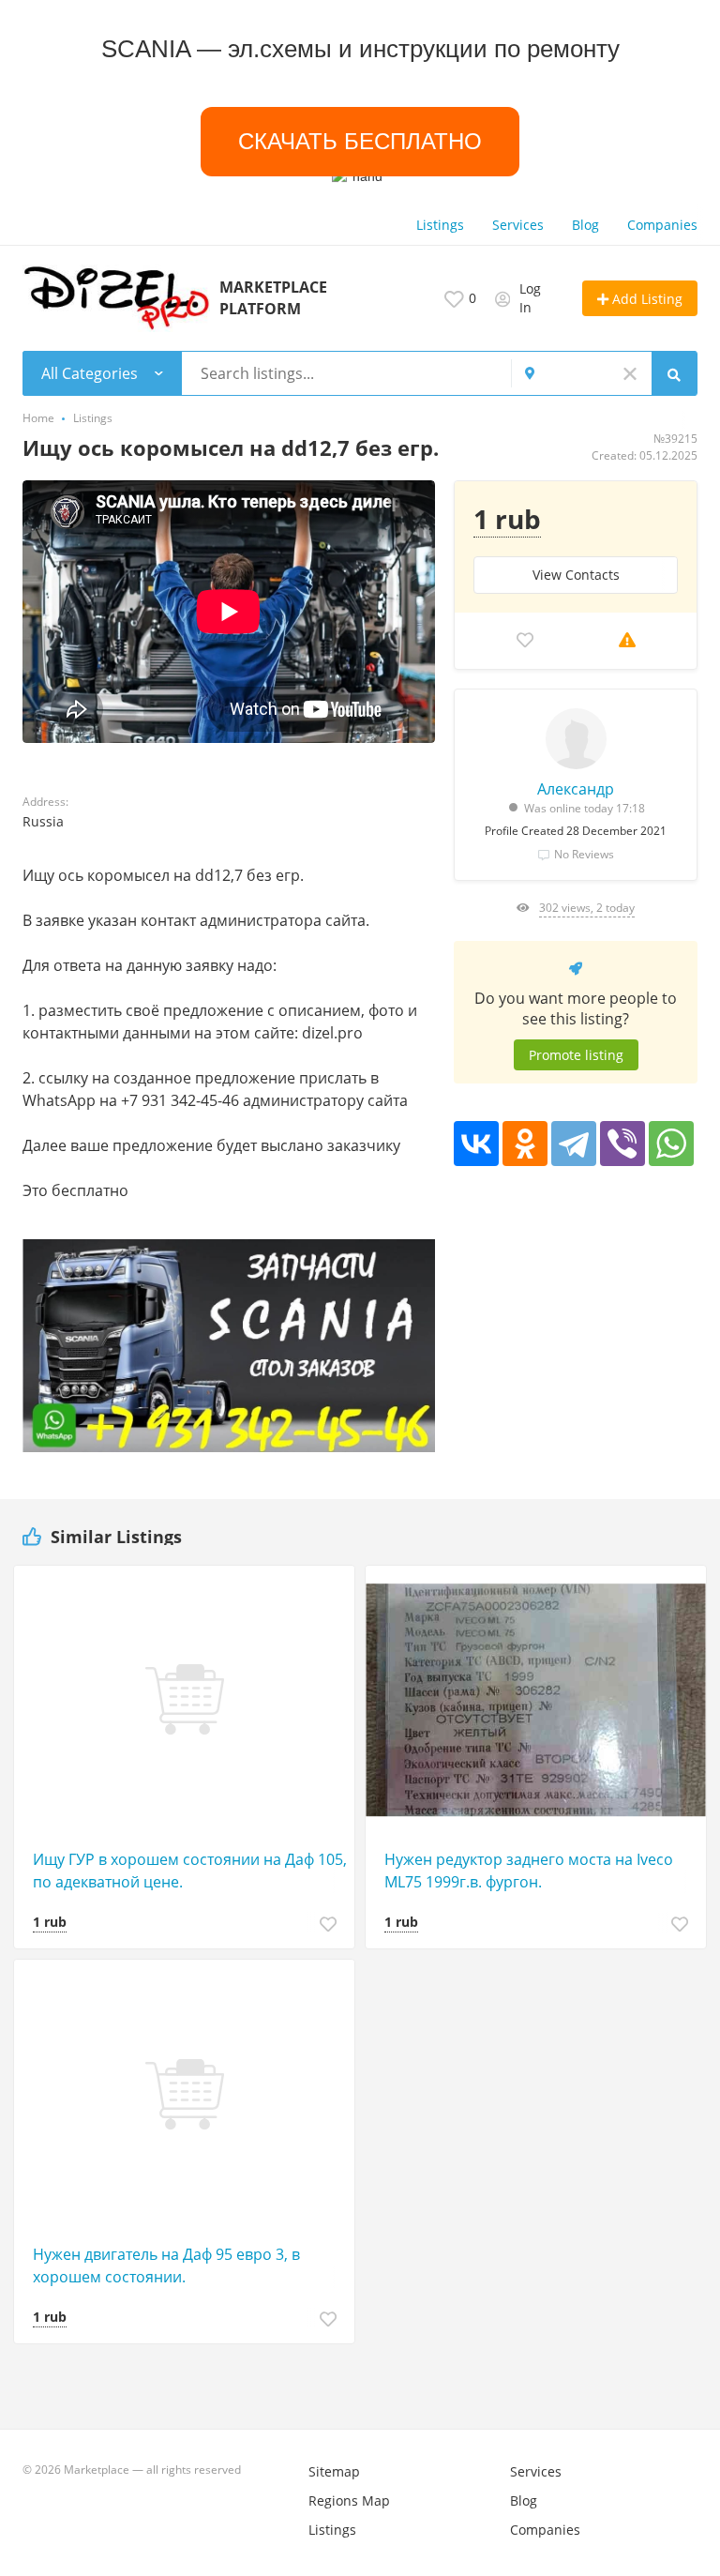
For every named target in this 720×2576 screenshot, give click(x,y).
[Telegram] (574, 1144)
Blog (585, 225)
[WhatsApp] (671, 1144)
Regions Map (349, 2500)
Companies (662, 225)
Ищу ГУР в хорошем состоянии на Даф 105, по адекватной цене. (190, 1871)
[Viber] (622, 1144)
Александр (576, 789)
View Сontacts (576, 575)
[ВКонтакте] (476, 1144)
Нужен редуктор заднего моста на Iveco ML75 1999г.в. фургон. (529, 1871)
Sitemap (334, 2471)
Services (518, 225)
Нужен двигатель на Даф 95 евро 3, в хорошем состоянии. (166, 2265)
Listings (440, 225)
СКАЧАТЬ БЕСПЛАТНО (360, 141)
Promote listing (576, 1055)
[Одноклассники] (525, 1144)
